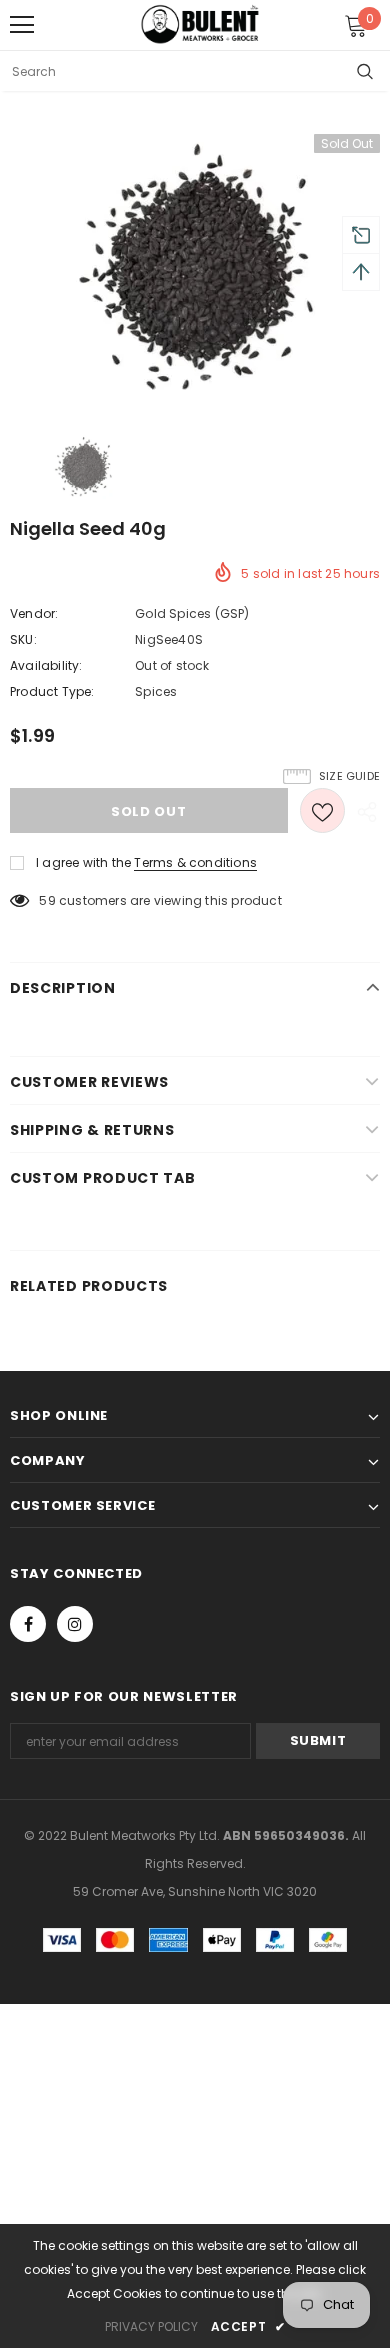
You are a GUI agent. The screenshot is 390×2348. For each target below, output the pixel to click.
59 (47, 900)
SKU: (23, 639)
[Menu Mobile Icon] (22, 25)
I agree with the (83, 862)
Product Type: (52, 691)
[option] (195, 269)
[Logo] (200, 24)
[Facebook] (28, 1624)
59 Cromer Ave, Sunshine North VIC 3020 (195, 1891)
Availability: (46, 665)
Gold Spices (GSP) (192, 613)
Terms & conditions (195, 862)
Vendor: (34, 613)
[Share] (362, 811)
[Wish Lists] (322, 810)
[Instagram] (75, 1624)
